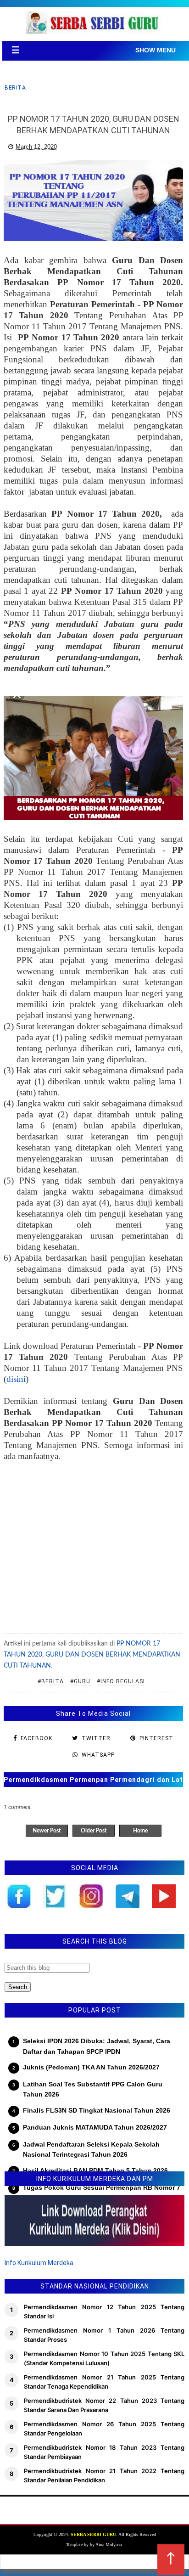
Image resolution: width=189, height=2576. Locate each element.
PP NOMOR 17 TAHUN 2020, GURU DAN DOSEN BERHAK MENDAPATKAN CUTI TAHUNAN (92, 1655)
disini (16, 1379)
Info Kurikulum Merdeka (39, 2263)
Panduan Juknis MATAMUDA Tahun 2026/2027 (95, 2127)
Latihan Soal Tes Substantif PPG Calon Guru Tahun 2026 (93, 2089)
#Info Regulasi (121, 1681)
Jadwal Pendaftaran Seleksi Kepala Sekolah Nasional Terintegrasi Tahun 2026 (91, 2149)
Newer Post (47, 1831)
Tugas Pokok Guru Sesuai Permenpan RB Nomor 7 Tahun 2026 (102, 2193)
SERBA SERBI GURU (93, 2534)
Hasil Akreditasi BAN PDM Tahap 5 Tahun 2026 (95, 2170)
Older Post (94, 1831)
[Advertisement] (93, 1549)
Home (140, 1831)
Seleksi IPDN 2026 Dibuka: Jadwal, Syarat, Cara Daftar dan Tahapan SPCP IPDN (97, 2046)
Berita (15, 88)
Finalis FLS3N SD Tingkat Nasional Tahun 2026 (97, 2110)
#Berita (51, 1681)
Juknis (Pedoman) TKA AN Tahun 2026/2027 (91, 2067)
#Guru (80, 1681)
